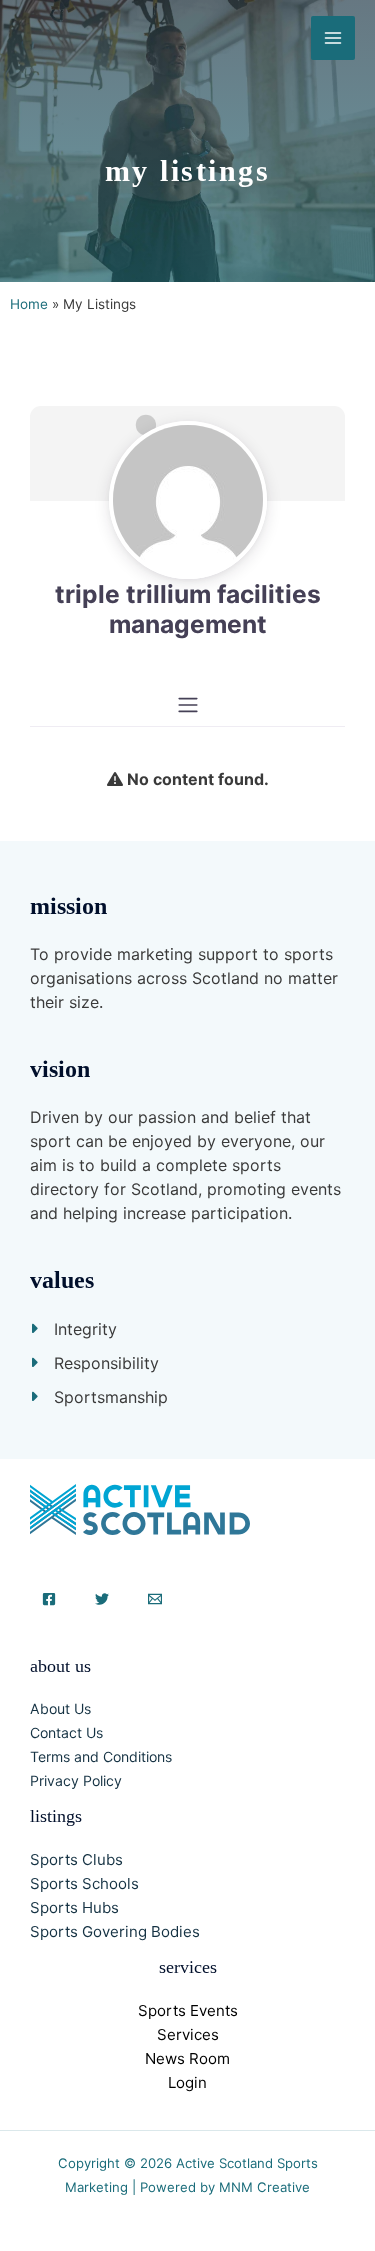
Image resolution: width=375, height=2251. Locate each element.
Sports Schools (84, 1883)
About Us (60, 1708)
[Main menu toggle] (333, 38)
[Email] (155, 1599)
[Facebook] (49, 1599)
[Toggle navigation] (188, 705)
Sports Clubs (76, 1859)
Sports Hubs (74, 1907)
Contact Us (66, 1732)
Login (187, 2082)
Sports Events (188, 2010)
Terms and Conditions (101, 1756)
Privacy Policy (76, 1780)
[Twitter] (102, 1599)
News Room (187, 2058)
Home (29, 304)
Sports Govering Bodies (115, 1931)
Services (188, 2034)
